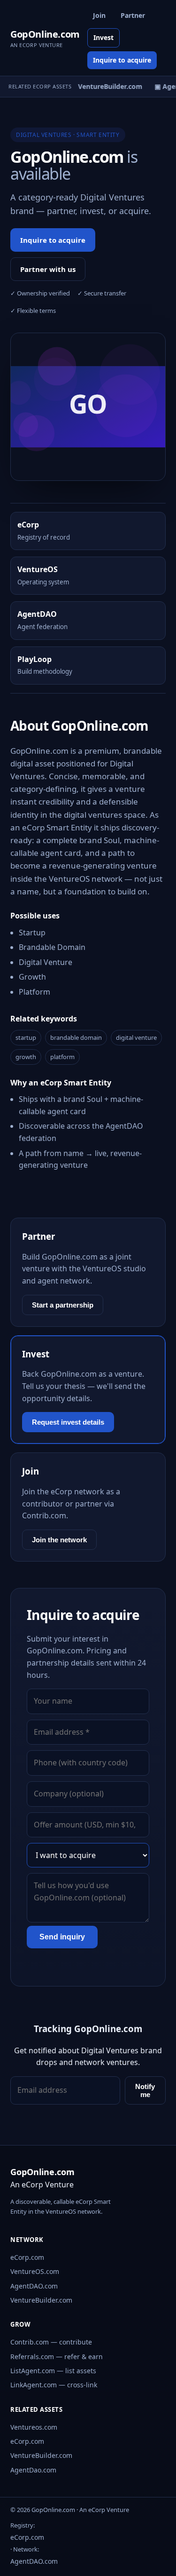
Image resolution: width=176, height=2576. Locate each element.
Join (99, 15)
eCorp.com (27, 2257)
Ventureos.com (34, 2427)
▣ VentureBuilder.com (104, 86)
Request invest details (68, 1422)
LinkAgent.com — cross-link (54, 2385)
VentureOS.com (35, 2271)
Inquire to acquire (122, 60)
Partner (133, 15)
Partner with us (48, 269)
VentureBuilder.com (41, 2300)
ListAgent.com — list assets (53, 2371)
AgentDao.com (33, 2470)
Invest (103, 37)
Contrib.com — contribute (51, 2342)
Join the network (59, 1540)
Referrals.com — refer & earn (57, 2357)
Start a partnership (63, 1305)
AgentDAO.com (34, 2286)
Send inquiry (62, 1937)
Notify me (145, 2090)
